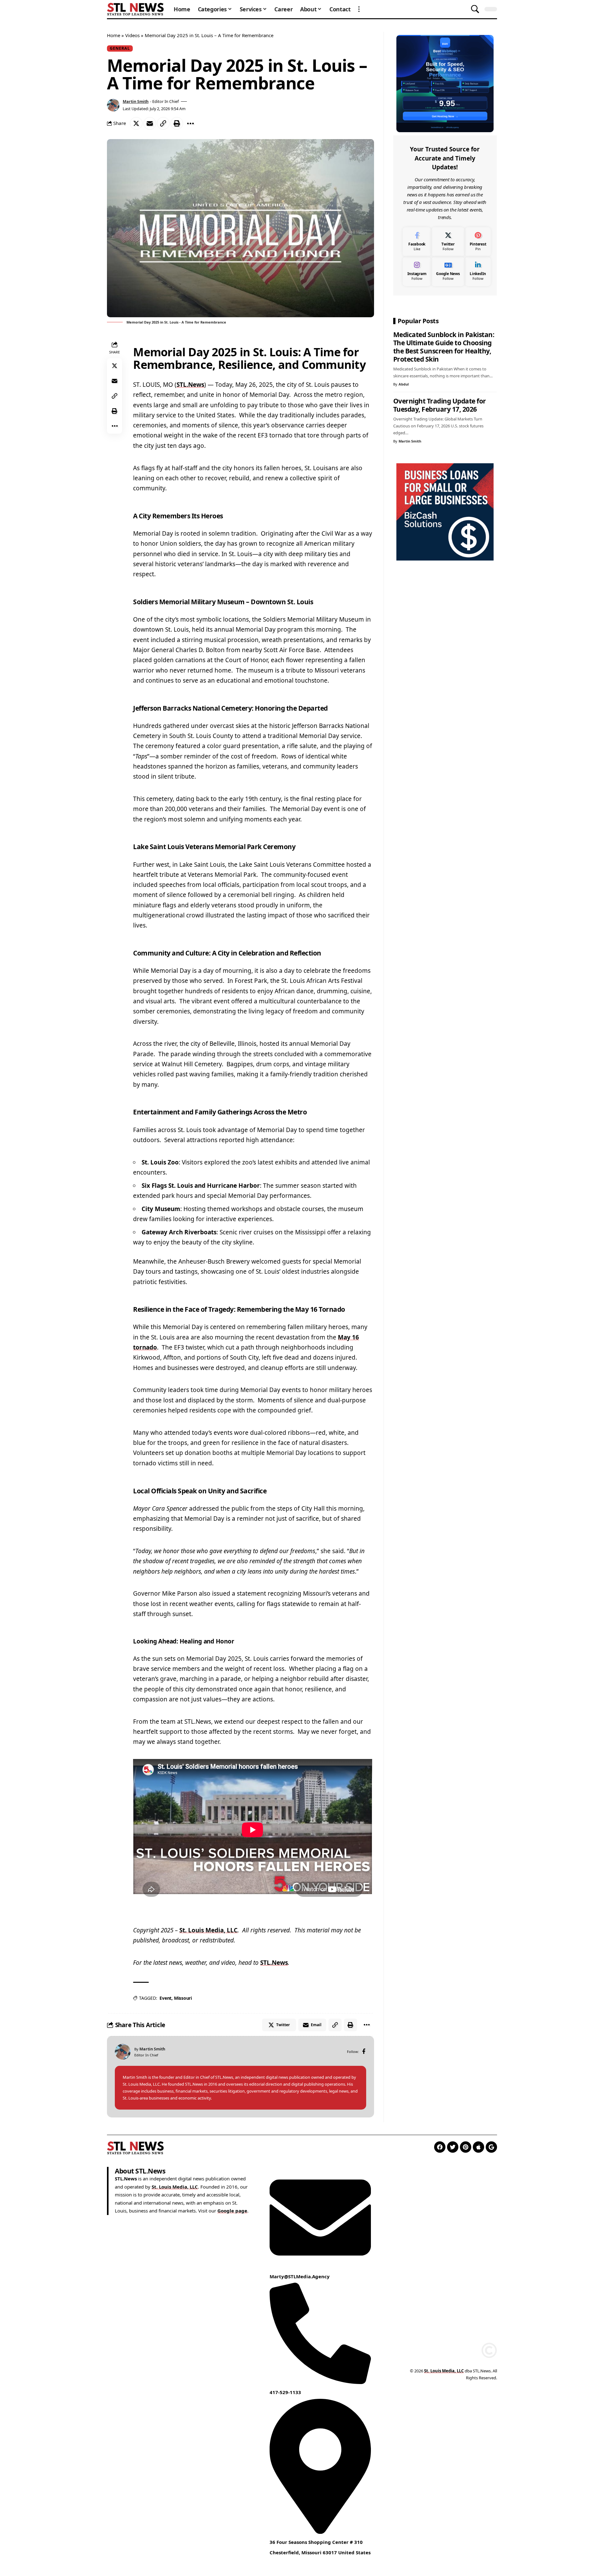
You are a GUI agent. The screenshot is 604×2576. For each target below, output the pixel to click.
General (120, 48)
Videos (132, 35)
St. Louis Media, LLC (208, 1930)
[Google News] (448, 271)
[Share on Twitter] (136, 123)
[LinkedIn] (478, 271)
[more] (359, 9)
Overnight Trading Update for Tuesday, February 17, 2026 (440, 405)
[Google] (491, 2147)
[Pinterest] (478, 242)
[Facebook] (364, 2052)
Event (165, 1998)
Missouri (183, 1998)
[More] (190, 123)
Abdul (404, 384)
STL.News (190, 385)
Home (114, 35)
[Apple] (478, 2147)
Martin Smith (136, 101)
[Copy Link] (163, 123)
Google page (232, 2211)
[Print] (177, 123)
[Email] (150, 123)
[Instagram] (417, 271)
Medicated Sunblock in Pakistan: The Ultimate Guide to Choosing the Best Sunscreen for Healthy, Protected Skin (444, 347)
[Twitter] (448, 242)
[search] (475, 9)
